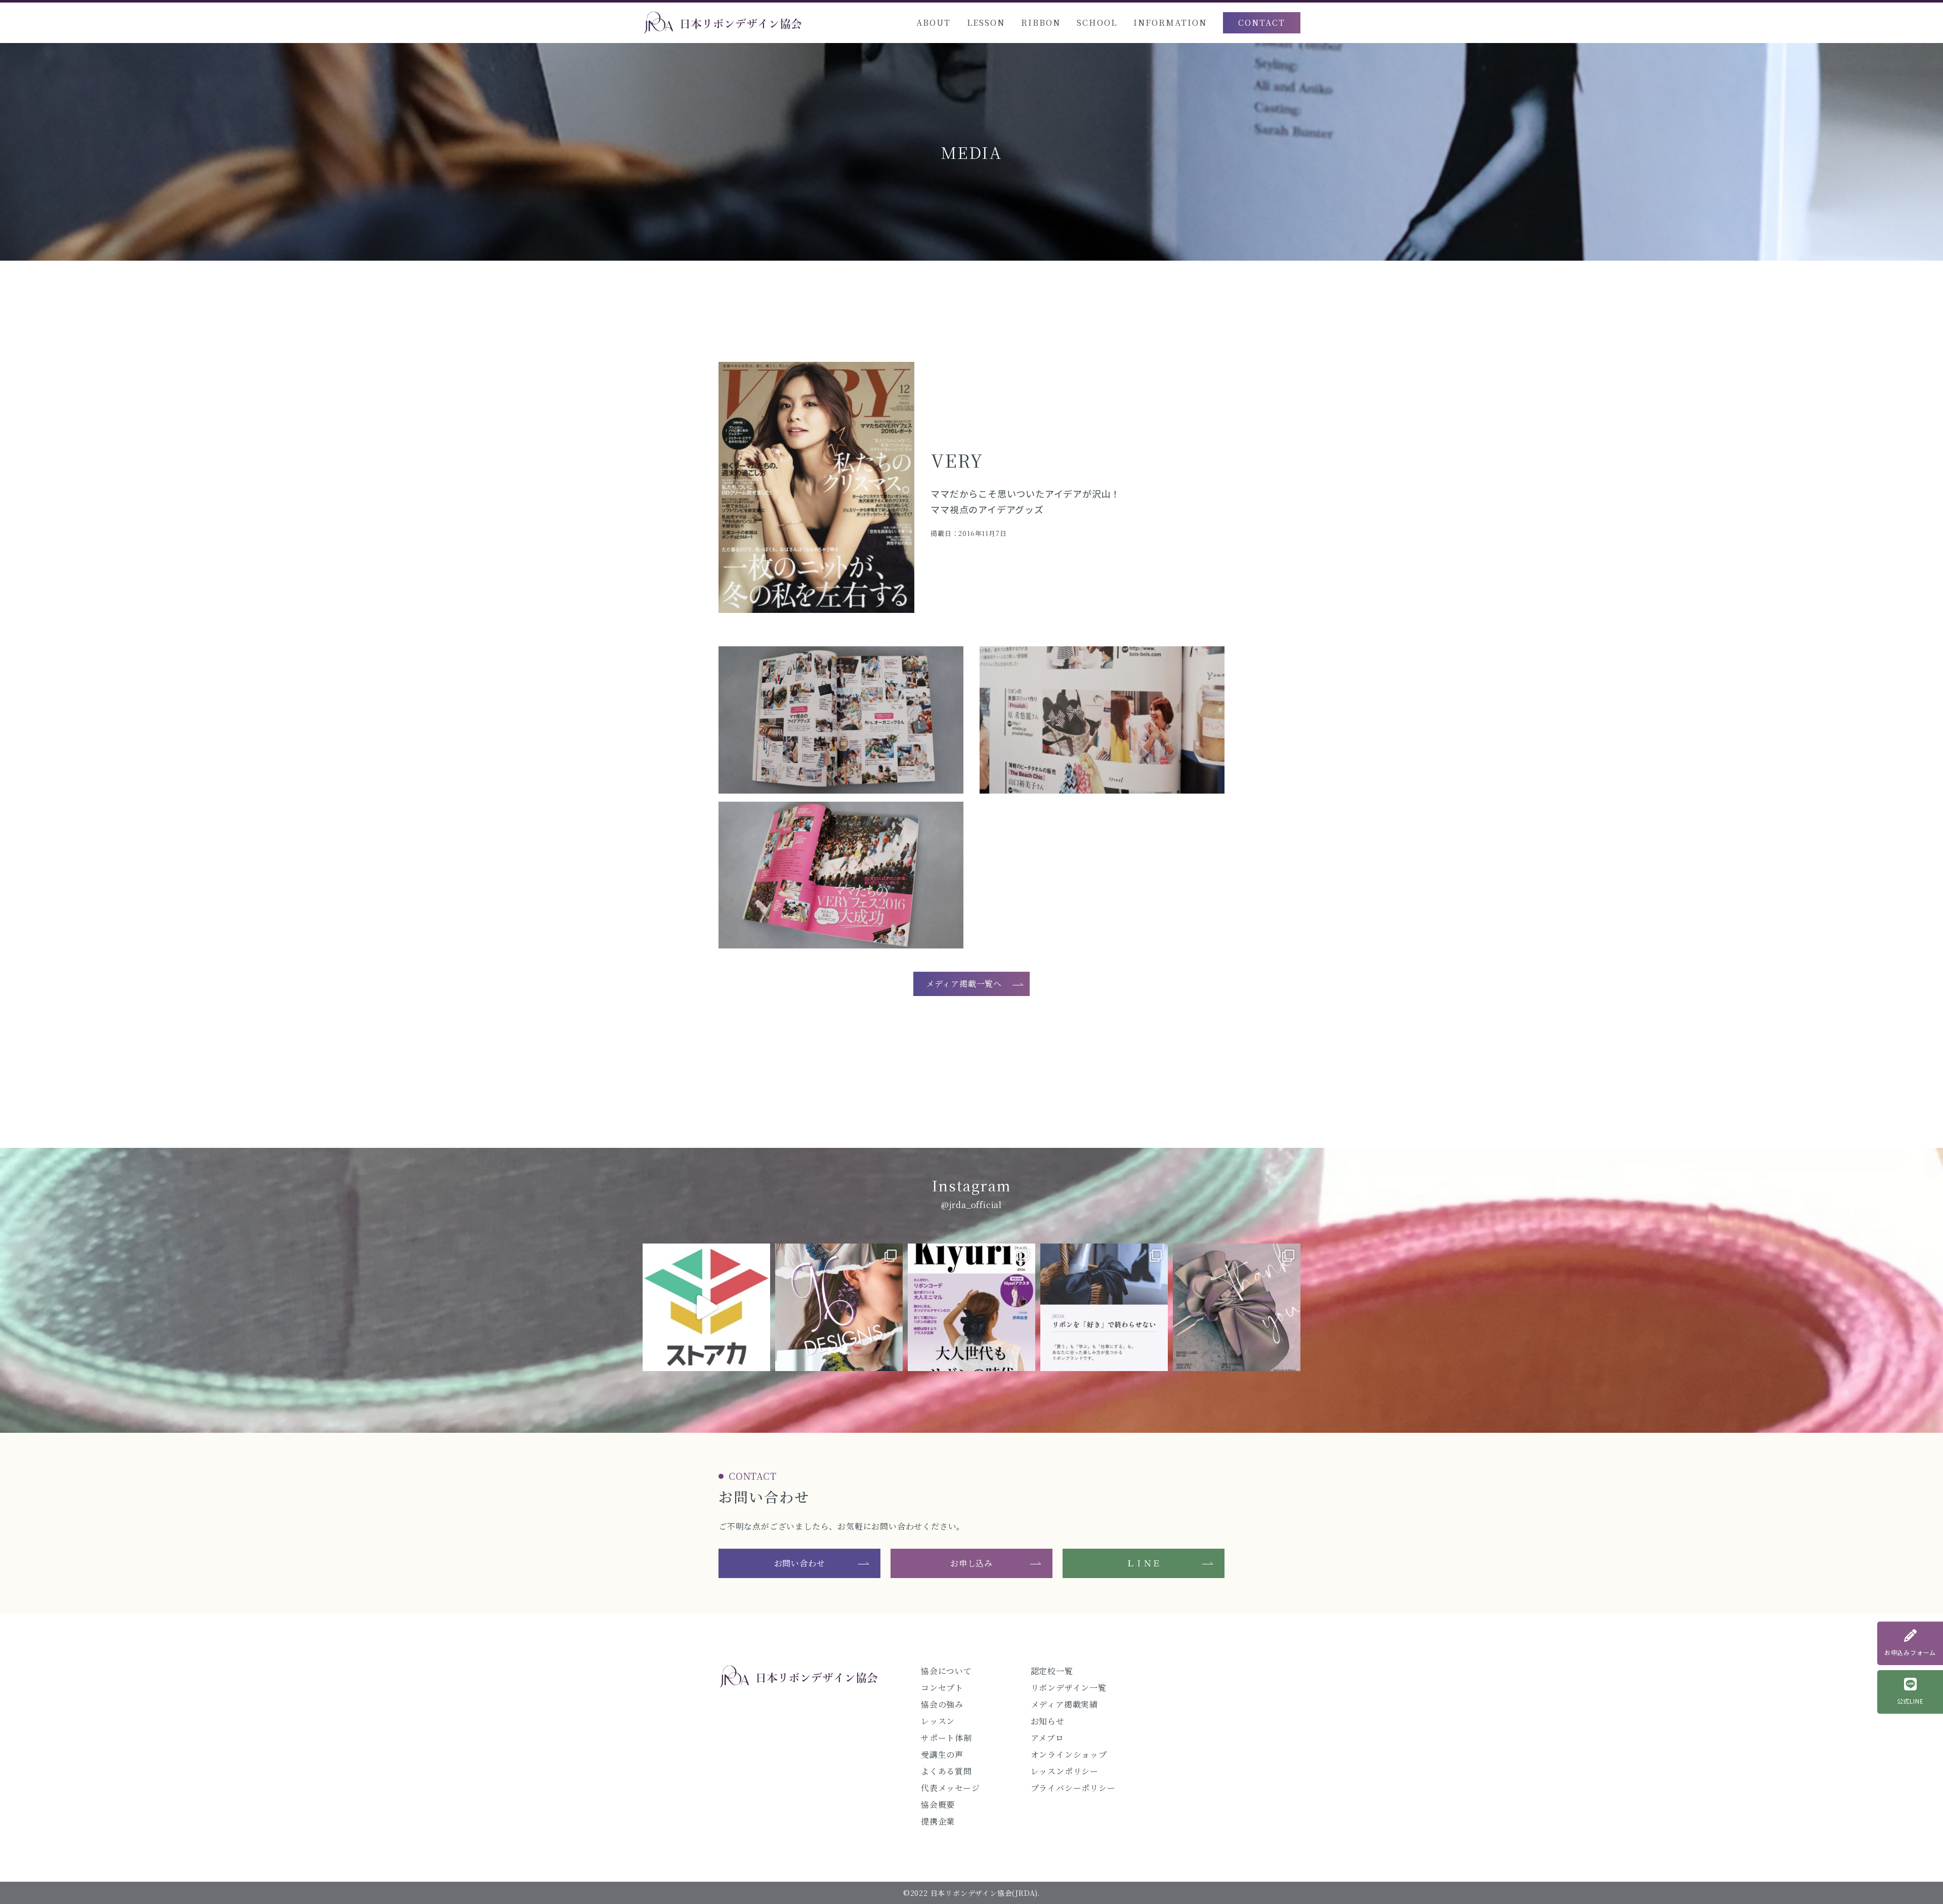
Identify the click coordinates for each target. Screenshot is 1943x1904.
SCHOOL (1097, 23)
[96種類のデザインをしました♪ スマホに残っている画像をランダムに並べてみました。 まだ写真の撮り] (839, 1307)
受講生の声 (942, 1754)
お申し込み (971, 1563)
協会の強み (942, 1704)
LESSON (986, 23)
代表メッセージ (951, 1788)
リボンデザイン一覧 (1069, 1688)
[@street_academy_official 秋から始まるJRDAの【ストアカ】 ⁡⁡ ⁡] (706, 1307)
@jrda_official (971, 1205)
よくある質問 (946, 1771)
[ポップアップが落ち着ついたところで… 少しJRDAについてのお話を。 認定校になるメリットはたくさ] (1104, 1307)
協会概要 (938, 1805)
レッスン (938, 1721)
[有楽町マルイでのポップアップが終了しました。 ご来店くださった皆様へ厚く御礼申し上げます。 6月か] (1237, 1307)
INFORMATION (1170, 23)
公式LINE (1910, 1701)
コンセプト (942, 1688)
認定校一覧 (1052, 1671)
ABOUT (934, 23)
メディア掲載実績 (1064, 1704)
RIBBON (1041, 23)
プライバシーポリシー (1073, 1788)
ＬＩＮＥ (1143, 1563)
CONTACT (1262, 23)
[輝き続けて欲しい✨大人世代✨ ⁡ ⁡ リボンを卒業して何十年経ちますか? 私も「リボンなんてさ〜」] (971, 1307)
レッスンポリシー (1065, 1771)
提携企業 (938, 1821)
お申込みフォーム (1910, 1652)
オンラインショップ (1069, 1754)
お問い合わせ (800, 1563)
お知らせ (1048, 1721)
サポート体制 (946, 1738)
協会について (946, 1671)
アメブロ (1047, 1738)
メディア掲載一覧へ (964, 984)
